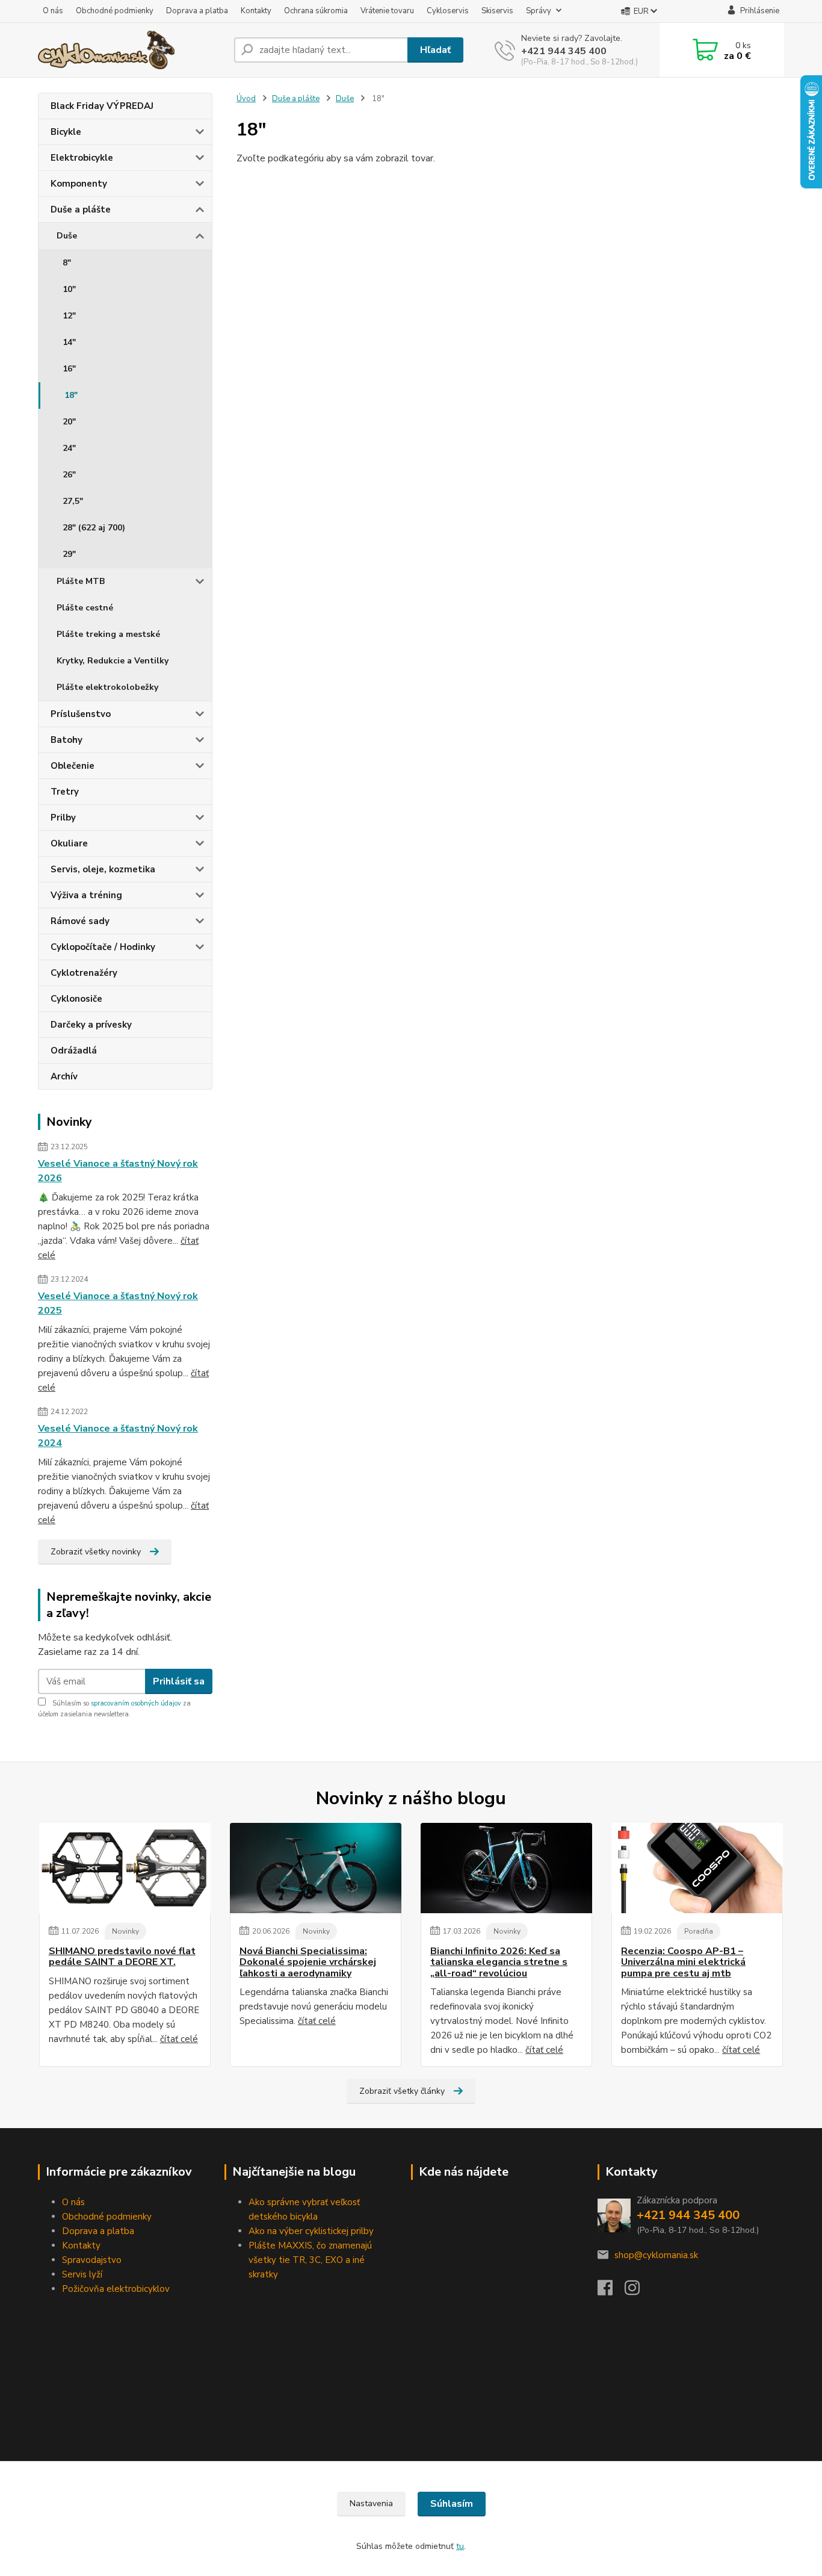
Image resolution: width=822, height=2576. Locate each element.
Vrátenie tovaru (387, 11)
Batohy (66, 740)
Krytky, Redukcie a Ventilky (113, 661)
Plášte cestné (85, 608)
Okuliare (69, 843)
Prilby (63, 818)
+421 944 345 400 (564, 51)
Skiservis (497, 11)
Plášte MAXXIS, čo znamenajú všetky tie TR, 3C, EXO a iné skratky (310, 2260)
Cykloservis (448, 11)
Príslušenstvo (81, 714)
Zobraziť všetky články (402, 2091)
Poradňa (699, 1931)
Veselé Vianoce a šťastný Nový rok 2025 (118, 1303)
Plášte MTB (81, 581)
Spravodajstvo (92, 2260)
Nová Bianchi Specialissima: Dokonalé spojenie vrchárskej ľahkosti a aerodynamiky (308, 1962)
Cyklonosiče (76, 999)
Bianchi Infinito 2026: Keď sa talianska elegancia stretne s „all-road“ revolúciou (499, 1962)
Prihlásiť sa (179, 1681)
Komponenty (79, 184)
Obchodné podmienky (115, 11)
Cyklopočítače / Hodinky (103, 947)
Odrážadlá (74, 1051)
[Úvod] (131, 50)
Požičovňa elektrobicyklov (116, 2289)
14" (69, 342)
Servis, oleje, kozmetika (103, 869)
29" (69, 554)
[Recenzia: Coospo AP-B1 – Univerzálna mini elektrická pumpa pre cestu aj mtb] (697, 1868)
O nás (53, 11)
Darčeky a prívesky (91, 1025)
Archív (64, 1076)
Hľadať (435, 50)
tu (460, 2546)
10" (69, 289)
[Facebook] (611, 2291)
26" (69, 475)
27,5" (73, 501)
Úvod (246, 99)
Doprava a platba (197, 11)
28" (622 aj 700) (94, 528)
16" (69, 369)
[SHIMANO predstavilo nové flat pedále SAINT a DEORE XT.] (125, 1868)
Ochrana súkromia (316, 11)
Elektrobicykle (82, 158)
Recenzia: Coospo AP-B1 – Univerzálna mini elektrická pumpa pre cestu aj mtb (683, 1962)
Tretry (65, 792)
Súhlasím (452, 2504)
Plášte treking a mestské (108, 634)
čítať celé (179, 2039)
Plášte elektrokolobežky (107, 687)
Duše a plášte (81, 209)
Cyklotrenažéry (84, 973)
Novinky (125, 1931)
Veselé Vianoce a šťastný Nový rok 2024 (118, 1436)
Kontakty (256, 11)
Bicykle (66, 132)
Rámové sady (80, 921)
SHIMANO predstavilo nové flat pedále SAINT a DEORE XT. (122, 1957)
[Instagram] (638, 2291)
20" (69, 422)
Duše (67, 236)
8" (67, 263)
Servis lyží (82, 2274)
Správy (539, 11)
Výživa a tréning (86, 895)
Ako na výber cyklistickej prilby (311, 2231)
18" (71, 395)
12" (69, 316)
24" (69, 448)
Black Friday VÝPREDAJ (102, 106)
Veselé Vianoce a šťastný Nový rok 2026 (118, 1171)
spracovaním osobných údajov (136, 1703)
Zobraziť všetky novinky (96, 1552)
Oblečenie (73, 766)
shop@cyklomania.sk (656, 2255)
